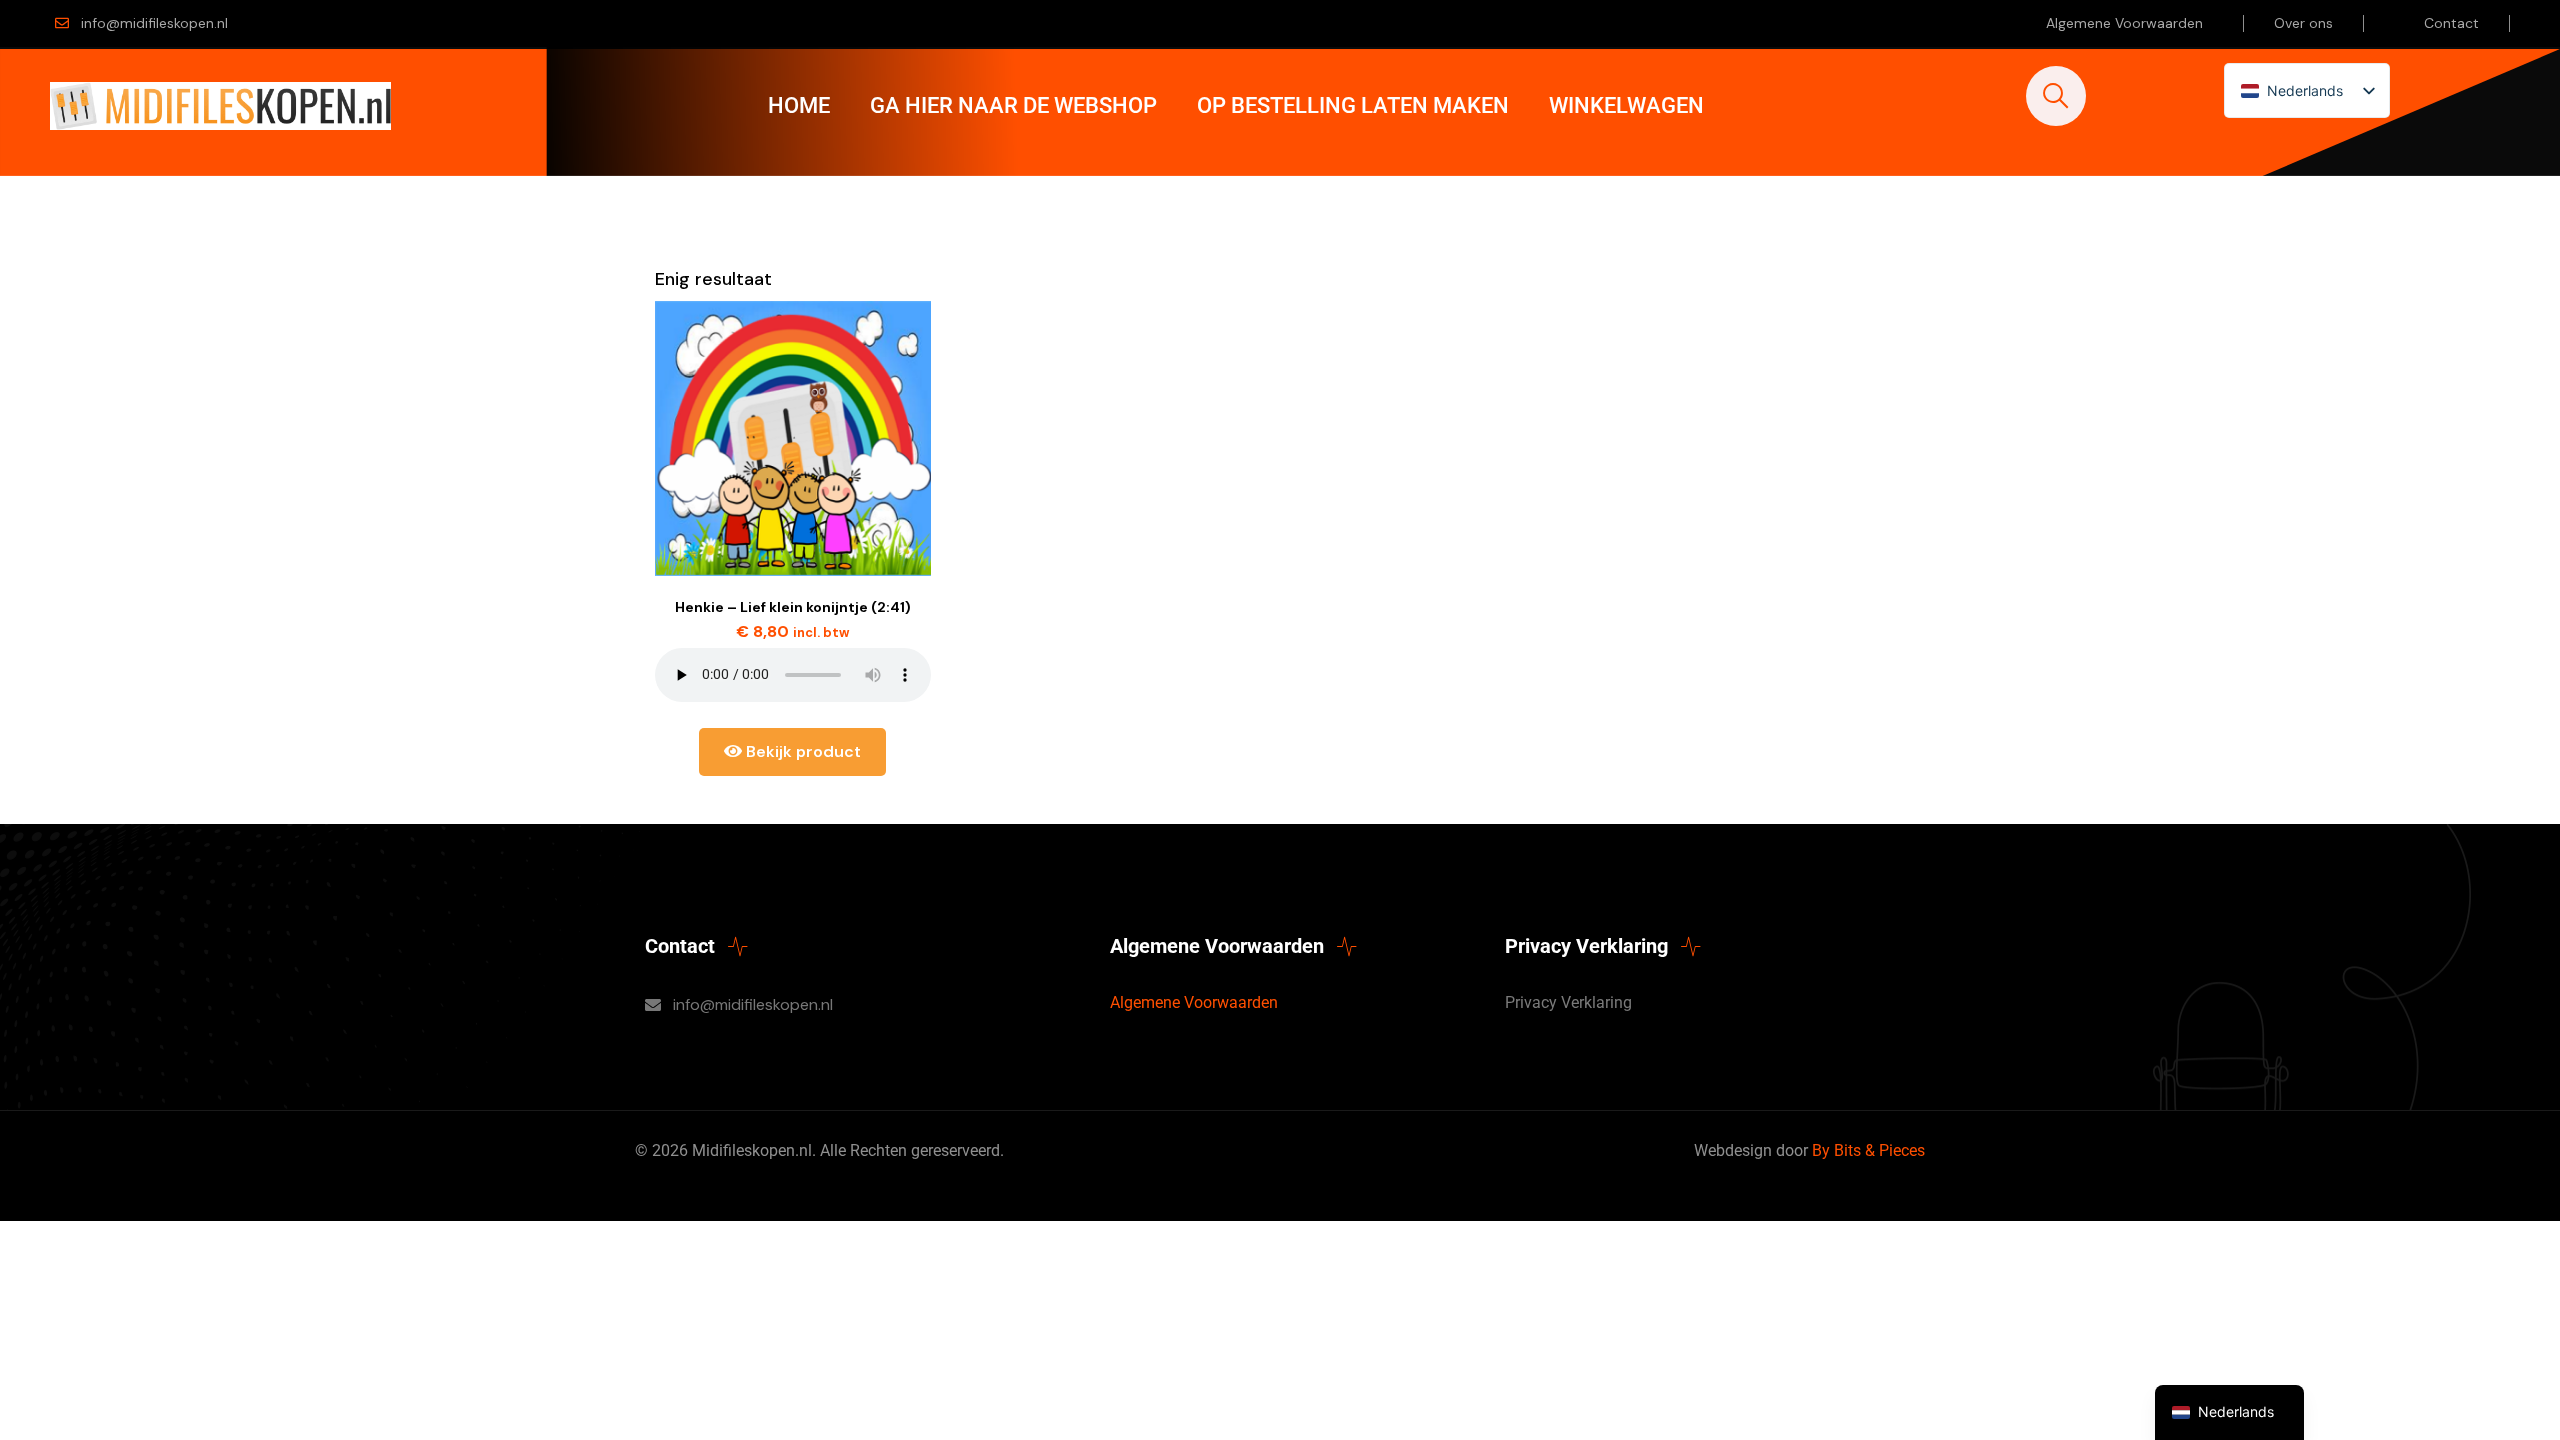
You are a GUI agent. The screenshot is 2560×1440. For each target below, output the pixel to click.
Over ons (2303, 23)
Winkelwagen (1626, 105)
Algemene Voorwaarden (2124, 23)
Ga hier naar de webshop (1013, 105)
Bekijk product (801, 751)
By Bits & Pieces (1868, 1150)
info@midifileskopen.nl (154, 23)
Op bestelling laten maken (1353, 105)
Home (799, 105)
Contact (2451, 23)
